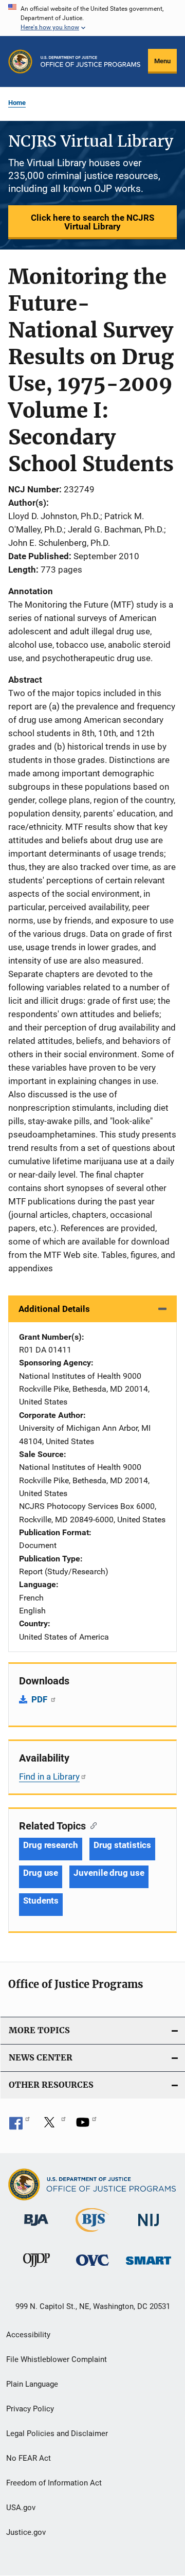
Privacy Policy (30, 2409)
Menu (162, 61)
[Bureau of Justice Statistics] (92, 2234)
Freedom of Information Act (54, 2483)
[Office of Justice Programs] (20, 61)
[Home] (90, 61)
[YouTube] (86, 2126)
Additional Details (54, 1309)
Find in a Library (49, 1776)
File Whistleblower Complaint (57, 2359)
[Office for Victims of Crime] (92, 2268)
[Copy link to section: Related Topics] (91, 1825)
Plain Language (32, 2384)
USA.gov (21, 2508)
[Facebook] (20, 2126)
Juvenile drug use (109, 1873)
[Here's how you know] (92, 18)
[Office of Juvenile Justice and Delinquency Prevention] (36, 2269)
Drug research (51, 1845)
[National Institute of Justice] (149, 2228)
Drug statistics (123, 1845)
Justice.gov (26, 2532)
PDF (40, 1699)
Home (17, 103)
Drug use (41, 1873)
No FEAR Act (29, 2458)
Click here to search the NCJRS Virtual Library (92, 222)
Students (41, 1900)
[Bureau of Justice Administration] (36, 2228)
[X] (53, 2126)
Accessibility (28, 2335)
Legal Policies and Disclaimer (57, 2433)
